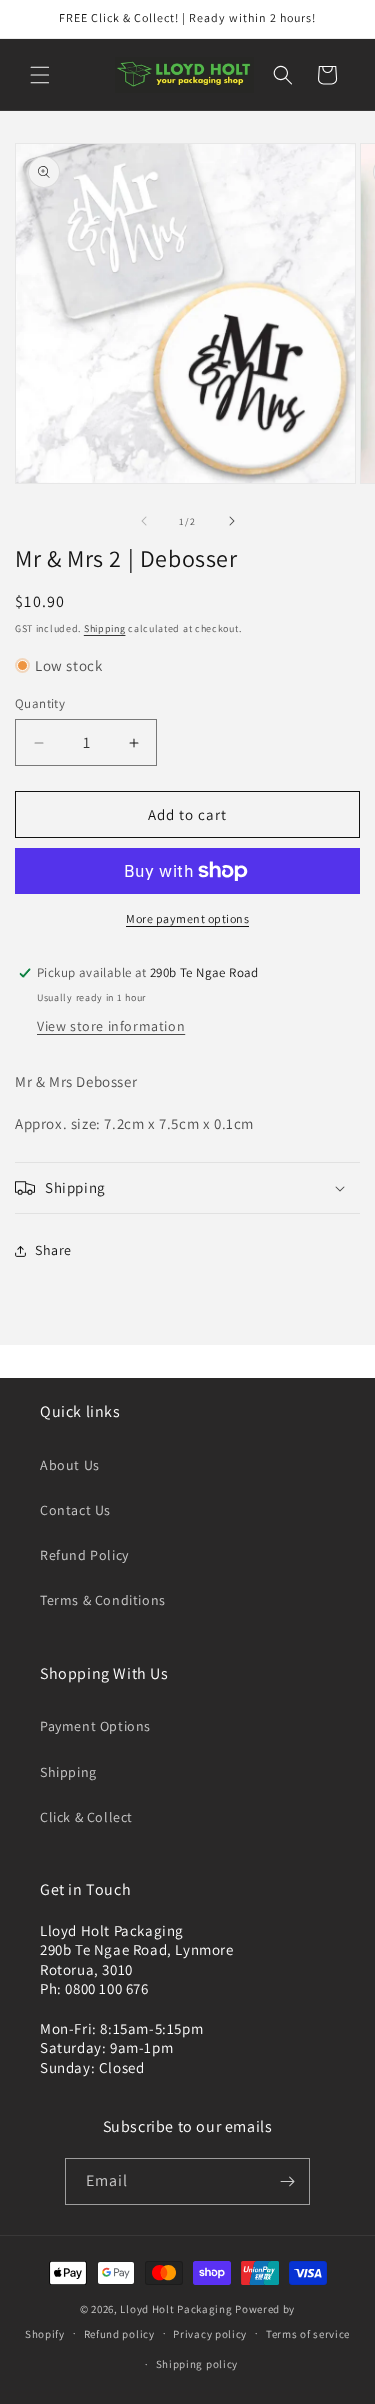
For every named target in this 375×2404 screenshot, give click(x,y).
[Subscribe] (287, 2181)
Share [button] (53, 1250)
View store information (111, 1026)
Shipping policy (197, 2364)
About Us (70, 1465)
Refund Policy (84, 1555)
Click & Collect (86, 1817)
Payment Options (95, 1726)
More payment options (187, 918)
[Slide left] (144, 521)
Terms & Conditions (103, 1600)
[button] (40, 75)
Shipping (105, 628)
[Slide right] (232, 521)
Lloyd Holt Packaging (176, 2309)
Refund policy (119, 2334)
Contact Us (75, 1510)
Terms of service (308, 2334)
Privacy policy (210, 2334)
